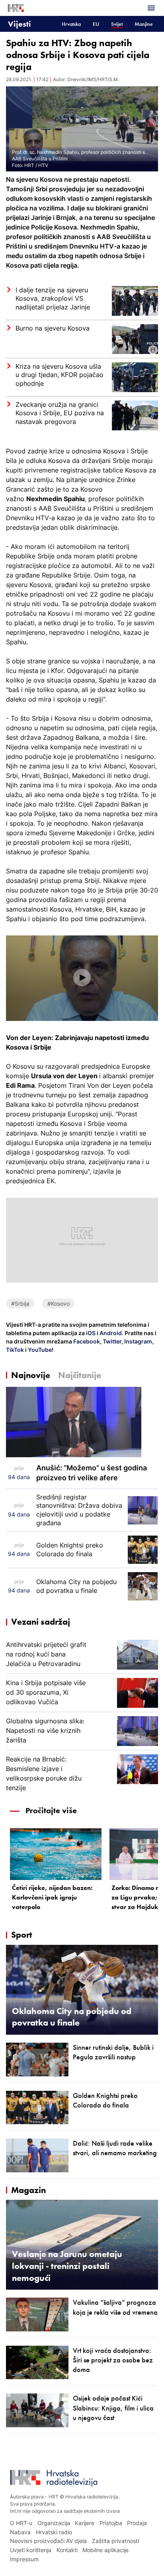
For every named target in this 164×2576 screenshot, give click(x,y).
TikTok (15, 1350)
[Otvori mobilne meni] (151, 8)
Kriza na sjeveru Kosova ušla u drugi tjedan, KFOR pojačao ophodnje (60, 375)
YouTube (39, 1350)
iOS (91, 1333)
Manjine (144, 24)
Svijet (117, 24)
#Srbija (20, 1304)
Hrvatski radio (54, 2532)
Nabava (20, 2532)
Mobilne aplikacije (105, 2550)
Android (111, 1333)
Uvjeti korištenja (31, 2550)
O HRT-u (21, 2523)
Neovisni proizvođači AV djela (48, 2541)
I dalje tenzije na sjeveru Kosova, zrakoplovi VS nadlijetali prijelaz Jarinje (53, 298)
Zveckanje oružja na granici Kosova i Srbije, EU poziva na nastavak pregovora (60, 413)
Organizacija (54, 2523)
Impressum (24, 2559)
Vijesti (20, 24)
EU (96, 24)
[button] (82, 978)
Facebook (86, 1341)
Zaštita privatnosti (115, 2541)
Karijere (85, 2523)
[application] (82, 978)
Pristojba (111, 2523)
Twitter (111, 1341)
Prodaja (137, 2523)
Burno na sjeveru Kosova (53, 328)
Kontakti (67, 2550)
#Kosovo (59, 1304)
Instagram (138, 1341)
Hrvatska (71, 24)
